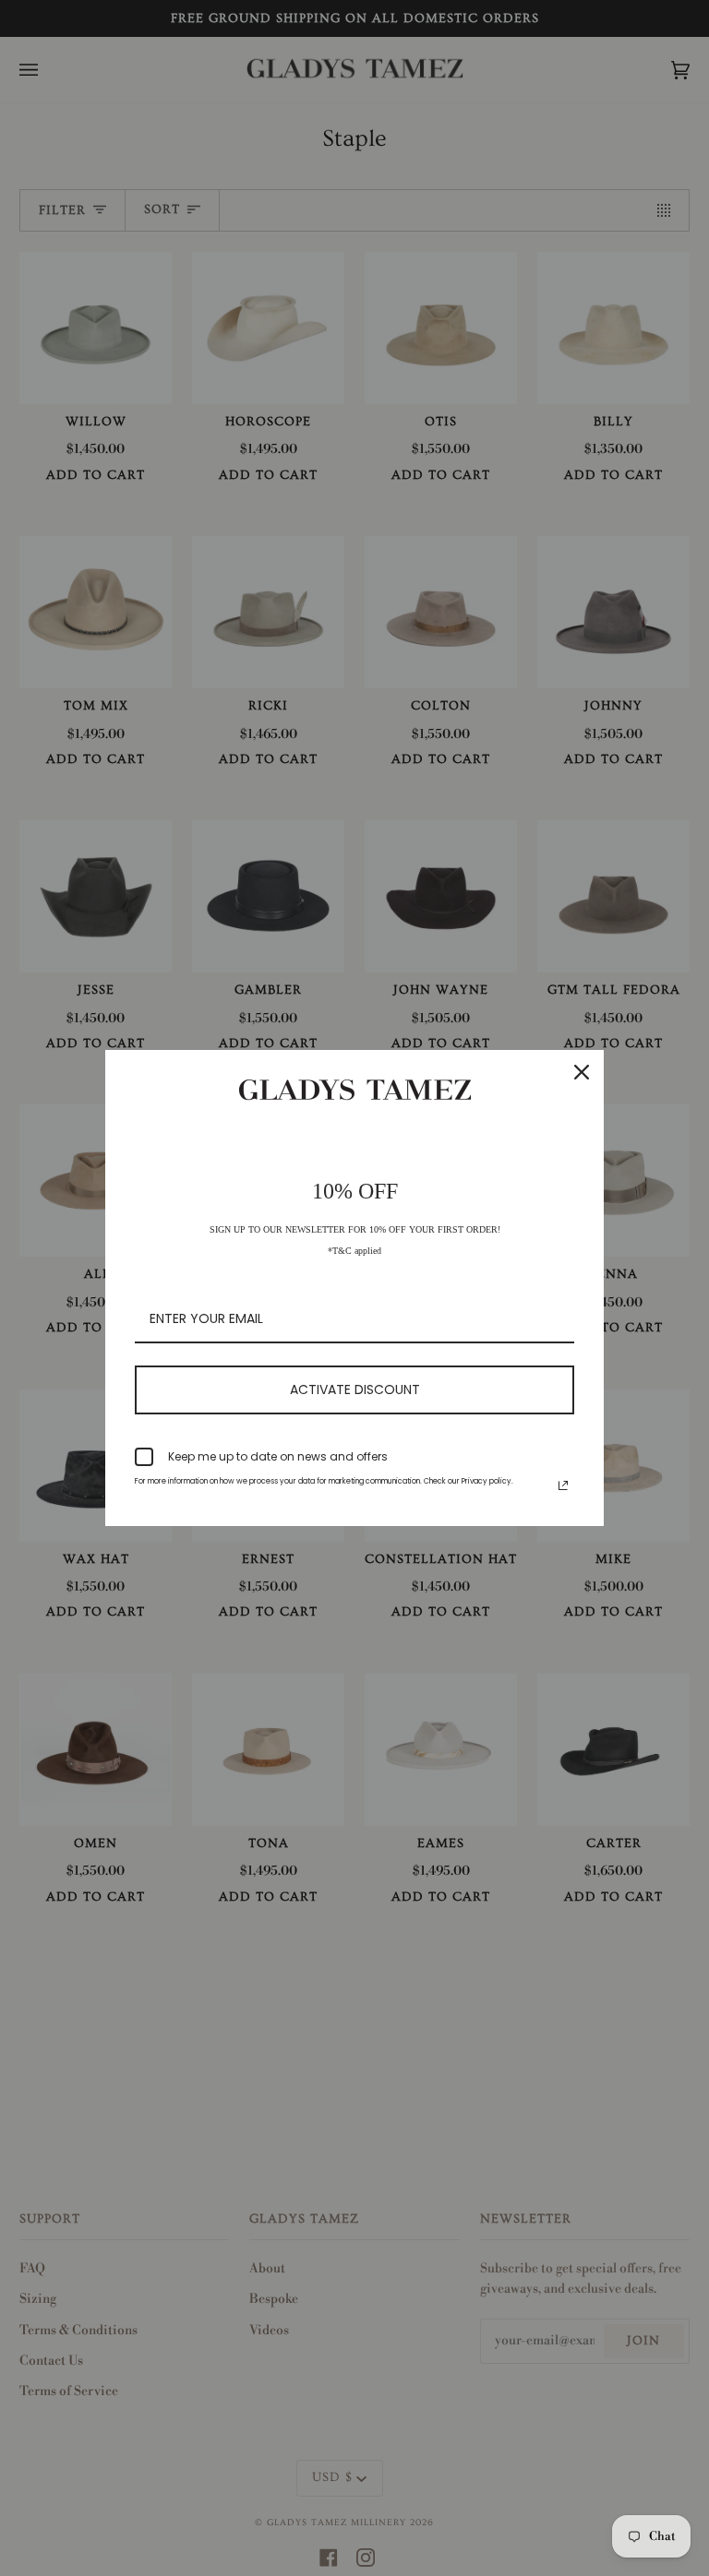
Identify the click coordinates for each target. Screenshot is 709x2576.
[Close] (582, 1072)
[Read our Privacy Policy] (563, 1485)
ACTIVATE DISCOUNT (355, 1389)
